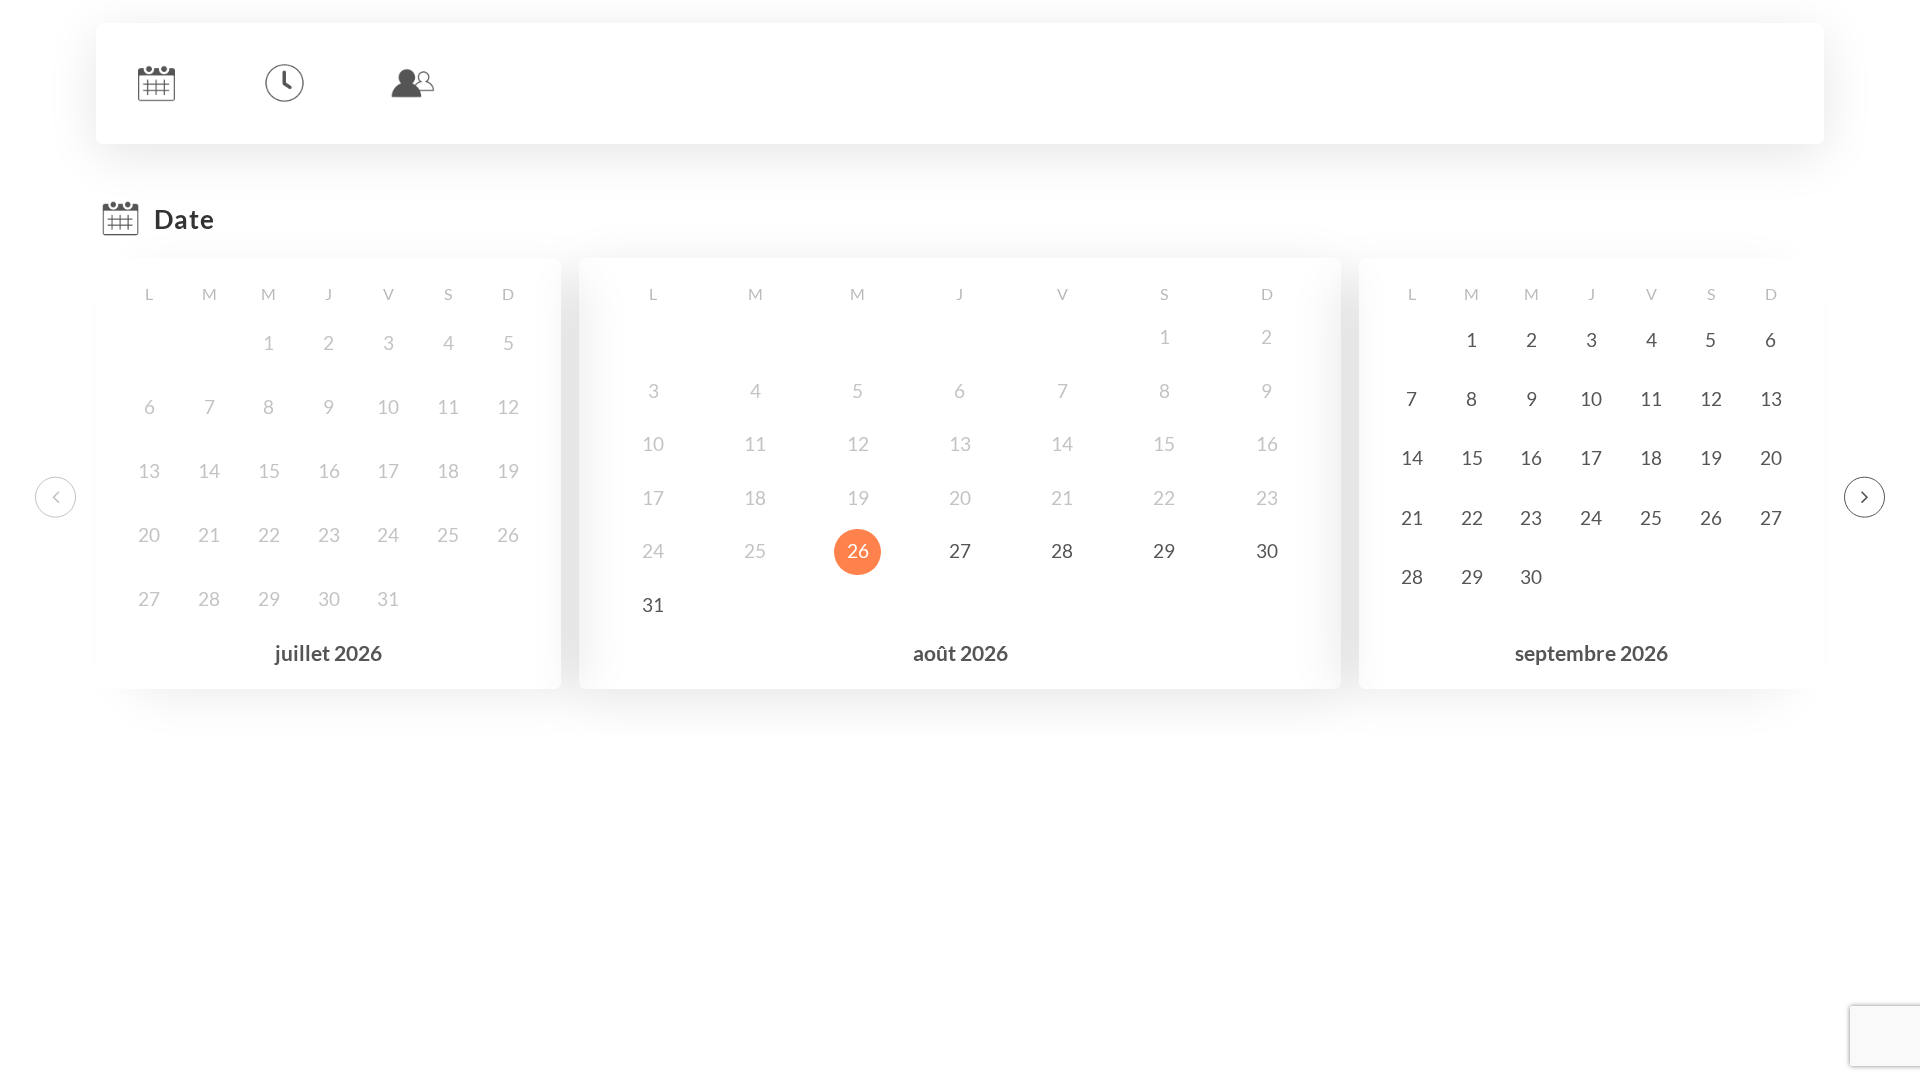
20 (1771, 458)
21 (1412, 518)
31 (653, 605)
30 (1267, 551)
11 (1651, 399)
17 (1591, 458)
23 (1531, 518)
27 (960, 551)
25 (1651, 518)
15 (1472, 458)
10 (1591, 399)
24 (1591, 518)
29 (1164, 551)
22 (1472, 518)
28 (1062, 551)
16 (1531, 458)
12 (1711, 399)
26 (858, 551)
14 (1412, 458)
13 (1771, 399)
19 (1711, 458)
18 (1651, 458)
